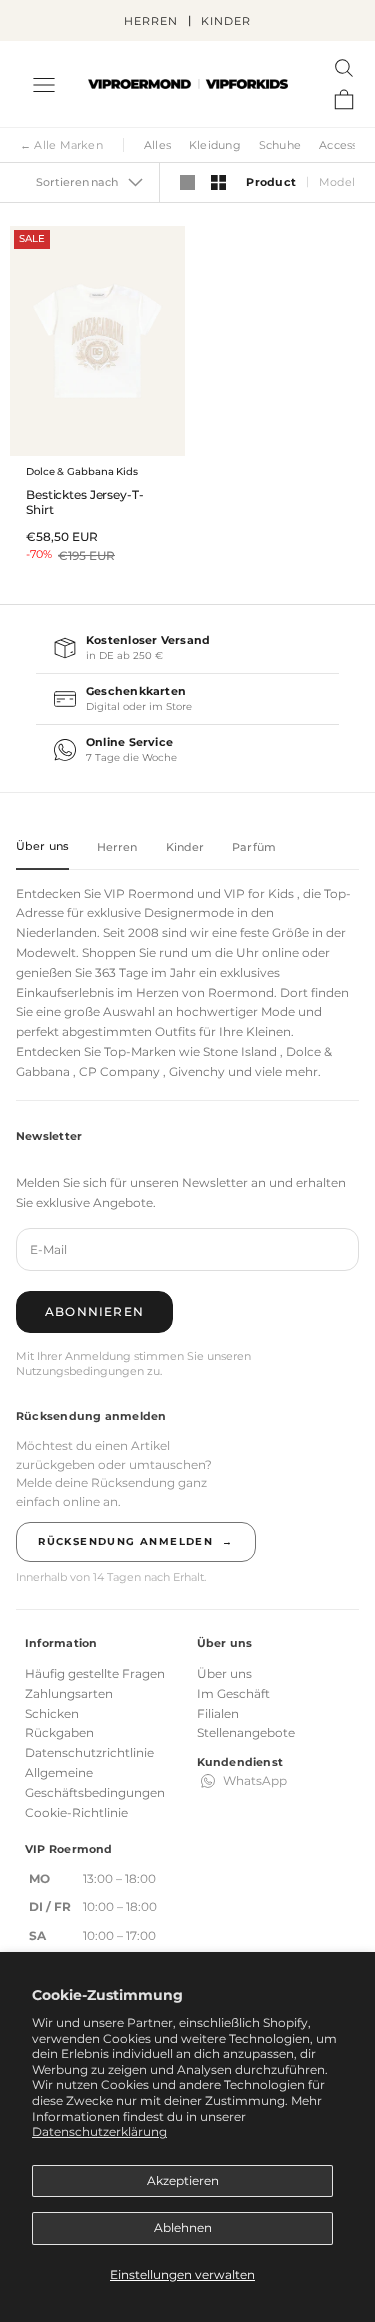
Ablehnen (183, 2227)
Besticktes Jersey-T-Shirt (85, 502)
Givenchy (197, 1071)
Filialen (218, 1713)
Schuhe (280, 145)
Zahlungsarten (69, 1693)
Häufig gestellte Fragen (95, 1673)
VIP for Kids (259, 893)
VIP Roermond (149, 893)
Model (337, 183)
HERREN (150, 21)
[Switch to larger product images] (187, 182)
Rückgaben (59, 1732)
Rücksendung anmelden (135, 1541)
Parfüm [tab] (254, 847)
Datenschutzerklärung (99, 2131)
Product (270, 183)
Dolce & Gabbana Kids (82, 471)
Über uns (224, 1673)
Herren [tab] (117, 847)
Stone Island (240, 1051)
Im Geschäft (233, 1693)
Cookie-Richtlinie (76, 1812)
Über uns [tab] (42, 846)
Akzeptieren (183, 2180)
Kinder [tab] (185, 847)
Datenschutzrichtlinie (89, 1752)
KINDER (225, 21)
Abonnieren (94, 1311)
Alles (157, 145)
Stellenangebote (246, 1732)
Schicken (52, 1713)
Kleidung (215, 145)
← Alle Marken (61, 145)
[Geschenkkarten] (187, 699)
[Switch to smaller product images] (218, 182)
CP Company (119, 1071)
